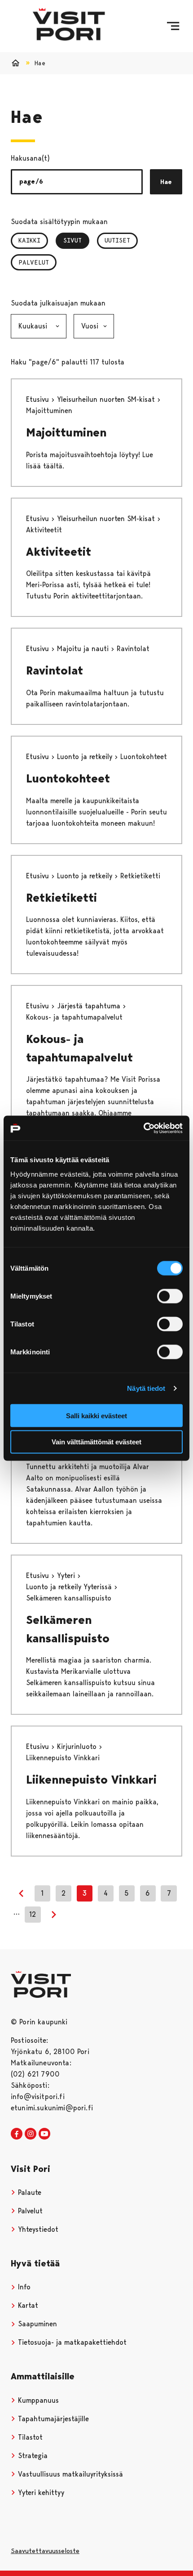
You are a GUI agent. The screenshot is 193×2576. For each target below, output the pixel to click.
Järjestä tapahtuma (90, 1006)
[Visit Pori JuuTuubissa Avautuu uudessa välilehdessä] (44, 2134)
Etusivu (39, 399)
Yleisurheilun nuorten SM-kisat (107, 399)
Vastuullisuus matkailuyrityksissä (69, 2474)
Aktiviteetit (59, 552)
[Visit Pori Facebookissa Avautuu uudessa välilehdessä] (17, 2134)
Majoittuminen (66, 432)
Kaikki (29, 240)
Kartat (27, 2305)
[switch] (170, 1296)
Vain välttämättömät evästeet (96, 1442)
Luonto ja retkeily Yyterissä (70, 1587)
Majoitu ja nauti (84, 649)
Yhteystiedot (37, 2229)
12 (33, 1914)
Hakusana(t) (30, 158)
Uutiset (117, 240)
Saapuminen (36, 2324)
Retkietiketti (61, 898)
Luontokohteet (68, 778)
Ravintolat (55, 670)
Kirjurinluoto (78, 1747)
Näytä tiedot (146, 1388)
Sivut (76, 240)
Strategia (32, 2456)
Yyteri (67, 1576)
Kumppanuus (37, 2400)
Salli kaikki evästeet (96, 1415)
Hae (166, 182)
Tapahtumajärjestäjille (52, 2419)
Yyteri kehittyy (40, 2493)
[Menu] (173, 26)
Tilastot (29, 2437)
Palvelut (34, 262)
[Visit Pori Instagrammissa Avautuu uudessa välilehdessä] (31, 2134)
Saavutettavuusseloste (45, 2551)
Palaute (29, 2192)
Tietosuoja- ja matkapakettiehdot (71, 2342)
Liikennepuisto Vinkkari (91, 1780)
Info (23, 2287)
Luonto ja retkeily (86, 757)
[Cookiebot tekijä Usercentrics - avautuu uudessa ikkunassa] (143, 1128)
